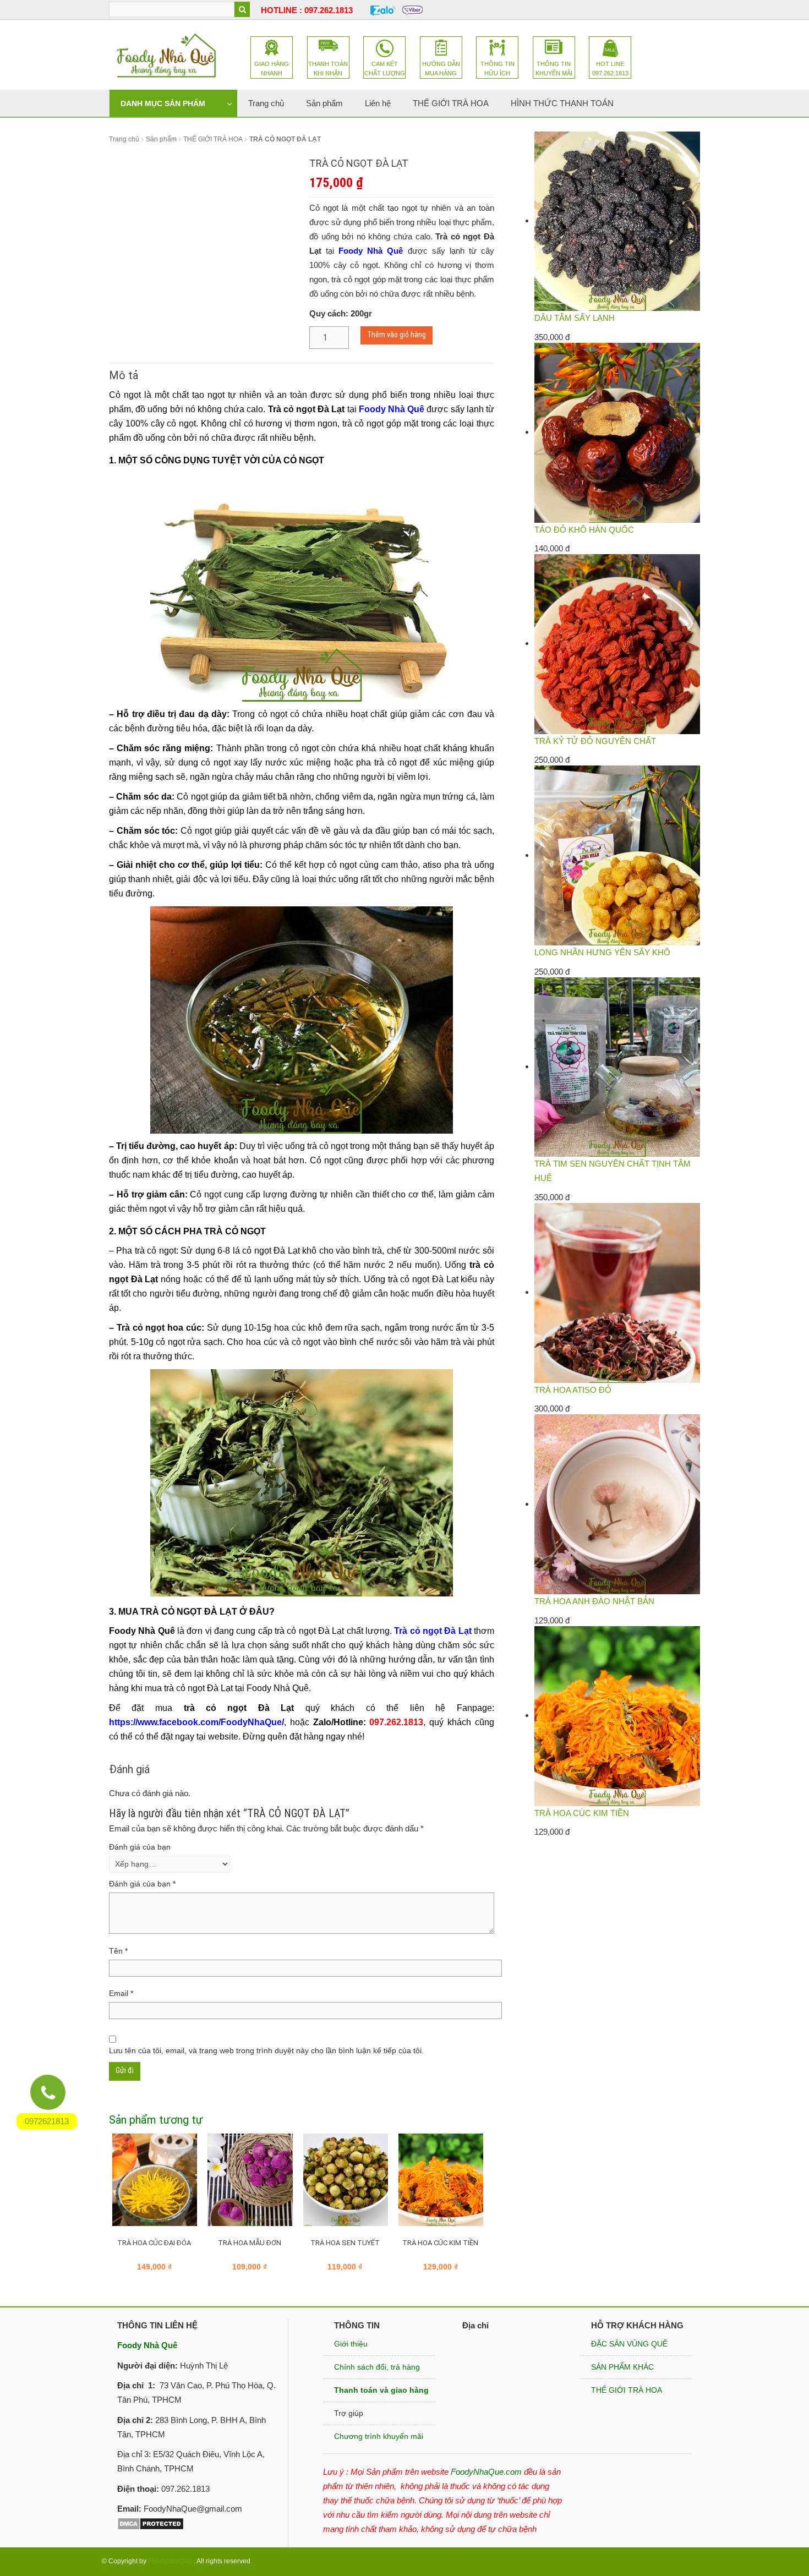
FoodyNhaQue (170, 2561)
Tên (118, 1951)
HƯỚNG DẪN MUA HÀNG (441, 69)
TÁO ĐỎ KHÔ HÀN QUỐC (584, 530)
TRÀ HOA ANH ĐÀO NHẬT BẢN (594, 1601)
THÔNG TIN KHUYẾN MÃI (554, 69)
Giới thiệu (351, 2344)
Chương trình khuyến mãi (379, 2436)
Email (121, 1993)
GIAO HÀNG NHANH (272, 69)
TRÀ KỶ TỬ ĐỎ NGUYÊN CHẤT (595, 741)
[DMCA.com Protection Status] (151, 2523)
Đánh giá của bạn (140, 1847)
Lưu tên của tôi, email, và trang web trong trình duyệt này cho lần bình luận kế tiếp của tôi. (266, 2050)
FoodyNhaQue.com (486, 2472)
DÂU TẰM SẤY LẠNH (575, 318)
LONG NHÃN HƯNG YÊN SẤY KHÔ (602, 952)
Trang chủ (124, 139)
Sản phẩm (161, 139)
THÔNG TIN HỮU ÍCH (498, 69)
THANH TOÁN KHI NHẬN (328, 69)
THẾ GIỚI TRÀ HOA (213, 139)
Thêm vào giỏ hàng (397, 335)
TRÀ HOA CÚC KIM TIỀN (582, 1813)
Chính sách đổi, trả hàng (377, 2367)
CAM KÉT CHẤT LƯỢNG (385, 69)
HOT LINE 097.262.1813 (610, 69)
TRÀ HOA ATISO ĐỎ (573, 1390)
